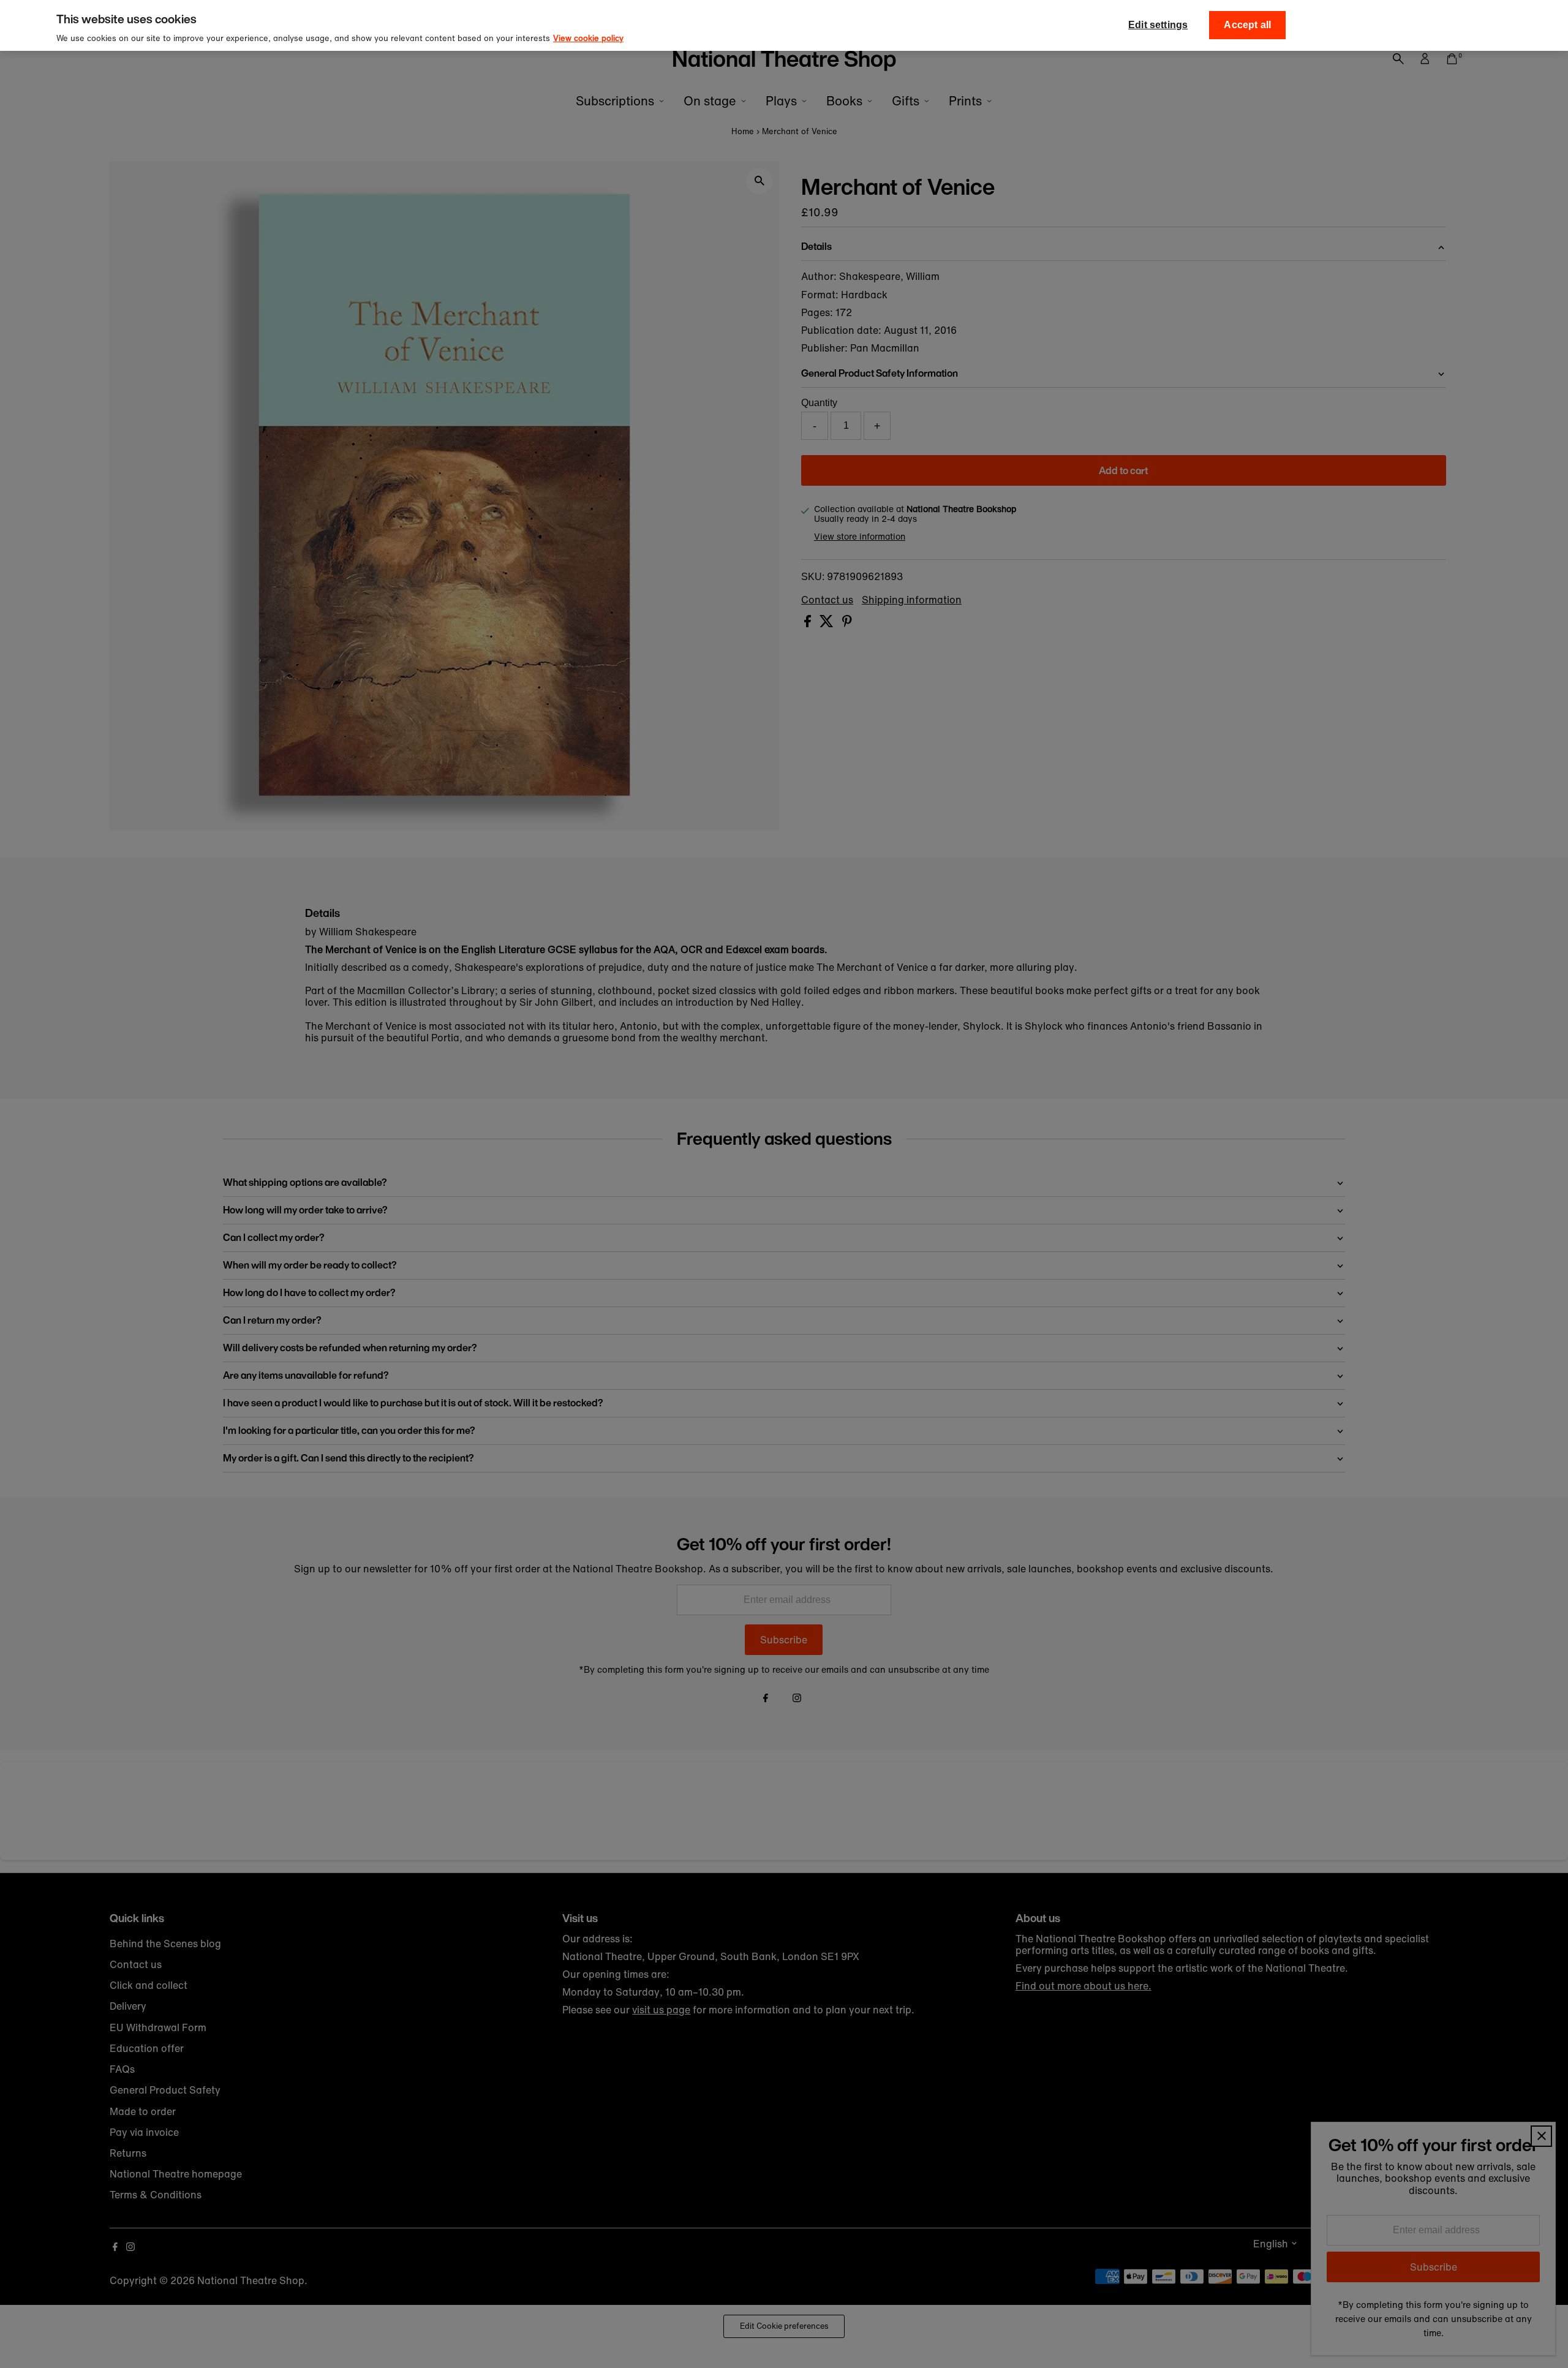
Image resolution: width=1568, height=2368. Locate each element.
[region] (784, 25)
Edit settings (1158, 25)
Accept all (1247, 25)
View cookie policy (588, 38)
